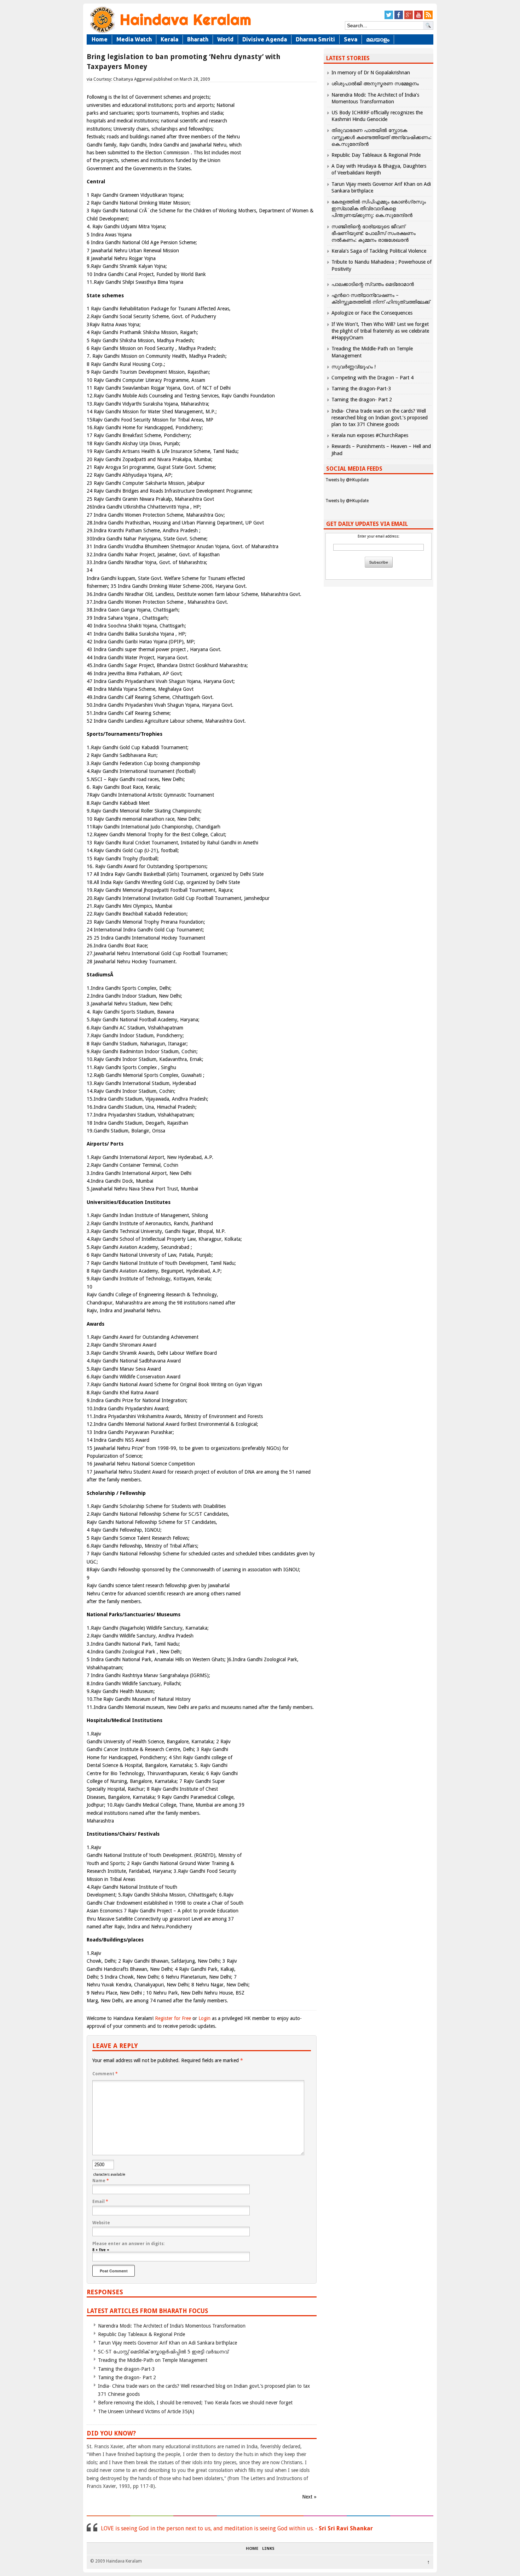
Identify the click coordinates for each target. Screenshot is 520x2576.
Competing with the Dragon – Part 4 (372, 378)
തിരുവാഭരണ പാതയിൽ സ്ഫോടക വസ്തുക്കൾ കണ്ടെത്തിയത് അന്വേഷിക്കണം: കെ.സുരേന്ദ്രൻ (382, 137)
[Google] (409, 18)
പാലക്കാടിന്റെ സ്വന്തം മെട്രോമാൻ (373, 284)
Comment (105, 2074)
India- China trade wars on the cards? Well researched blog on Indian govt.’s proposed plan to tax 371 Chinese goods (380, 418)
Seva (351, 39)
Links (268, 2549)
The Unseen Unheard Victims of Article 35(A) (146, 2411)
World (225, 39)
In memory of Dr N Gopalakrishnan (371, 73)
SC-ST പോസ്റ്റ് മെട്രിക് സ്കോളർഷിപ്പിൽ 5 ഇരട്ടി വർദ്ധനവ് (163, 2352)
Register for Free (173, 2018)
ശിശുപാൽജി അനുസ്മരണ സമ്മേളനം (375, 84)
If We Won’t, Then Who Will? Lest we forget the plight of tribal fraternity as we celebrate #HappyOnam (380, 331)
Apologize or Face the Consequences (372, 313)
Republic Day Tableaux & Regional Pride (141, 2334)
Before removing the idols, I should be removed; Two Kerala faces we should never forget (195, 2403)
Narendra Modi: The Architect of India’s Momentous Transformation (172, 2326)
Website (101, 2223)
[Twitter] (389, 18)
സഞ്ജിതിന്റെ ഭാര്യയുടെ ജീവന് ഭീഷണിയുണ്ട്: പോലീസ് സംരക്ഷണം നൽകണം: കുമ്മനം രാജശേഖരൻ (374, 233)
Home (100, 39)
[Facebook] (399, 18)
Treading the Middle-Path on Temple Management (153, 2360)
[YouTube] (418, 18)
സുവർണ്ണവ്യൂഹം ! (354, 367)
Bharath (198, 39)
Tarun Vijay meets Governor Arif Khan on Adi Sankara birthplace (167, 2343)
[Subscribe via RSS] (428, 18)
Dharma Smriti (315, 39)
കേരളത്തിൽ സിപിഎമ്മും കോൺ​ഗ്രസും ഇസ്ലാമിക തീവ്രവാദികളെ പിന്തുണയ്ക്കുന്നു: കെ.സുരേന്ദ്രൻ (379, 208)
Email (100, 2202)
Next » (309, 2497)
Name (101, 2181)
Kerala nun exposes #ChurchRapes (370, 435)
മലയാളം (378, 39)
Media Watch (134, 39)
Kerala (169, 39)
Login (204, 2018)
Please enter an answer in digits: (128, 2244)
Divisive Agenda (265, 39)
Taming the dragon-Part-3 (126, 2369)
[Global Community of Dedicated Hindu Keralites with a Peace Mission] (170, 32)
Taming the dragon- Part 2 (127, 2377)
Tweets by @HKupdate (347, 480)
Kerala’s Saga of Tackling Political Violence (379, 251)
